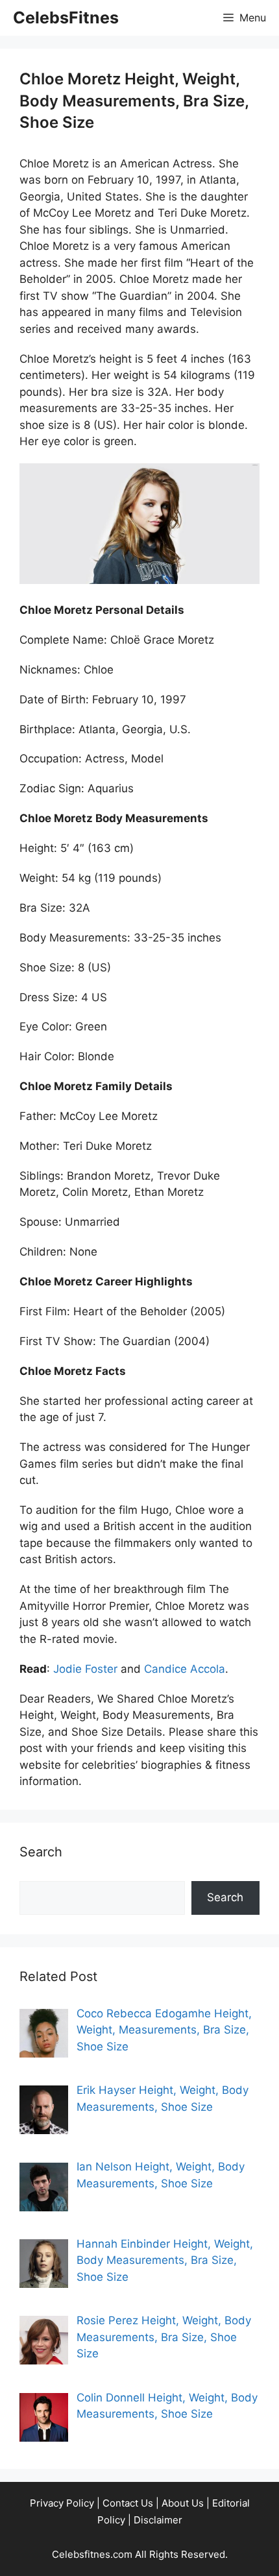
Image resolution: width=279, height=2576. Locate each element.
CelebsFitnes (66, 18)
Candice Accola (185, 1669)
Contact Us (128, 2503)
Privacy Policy (62, 2503)
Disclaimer (158, 2520)
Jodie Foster (85, 1669)
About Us (183, 2503)
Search (225, 1897)
